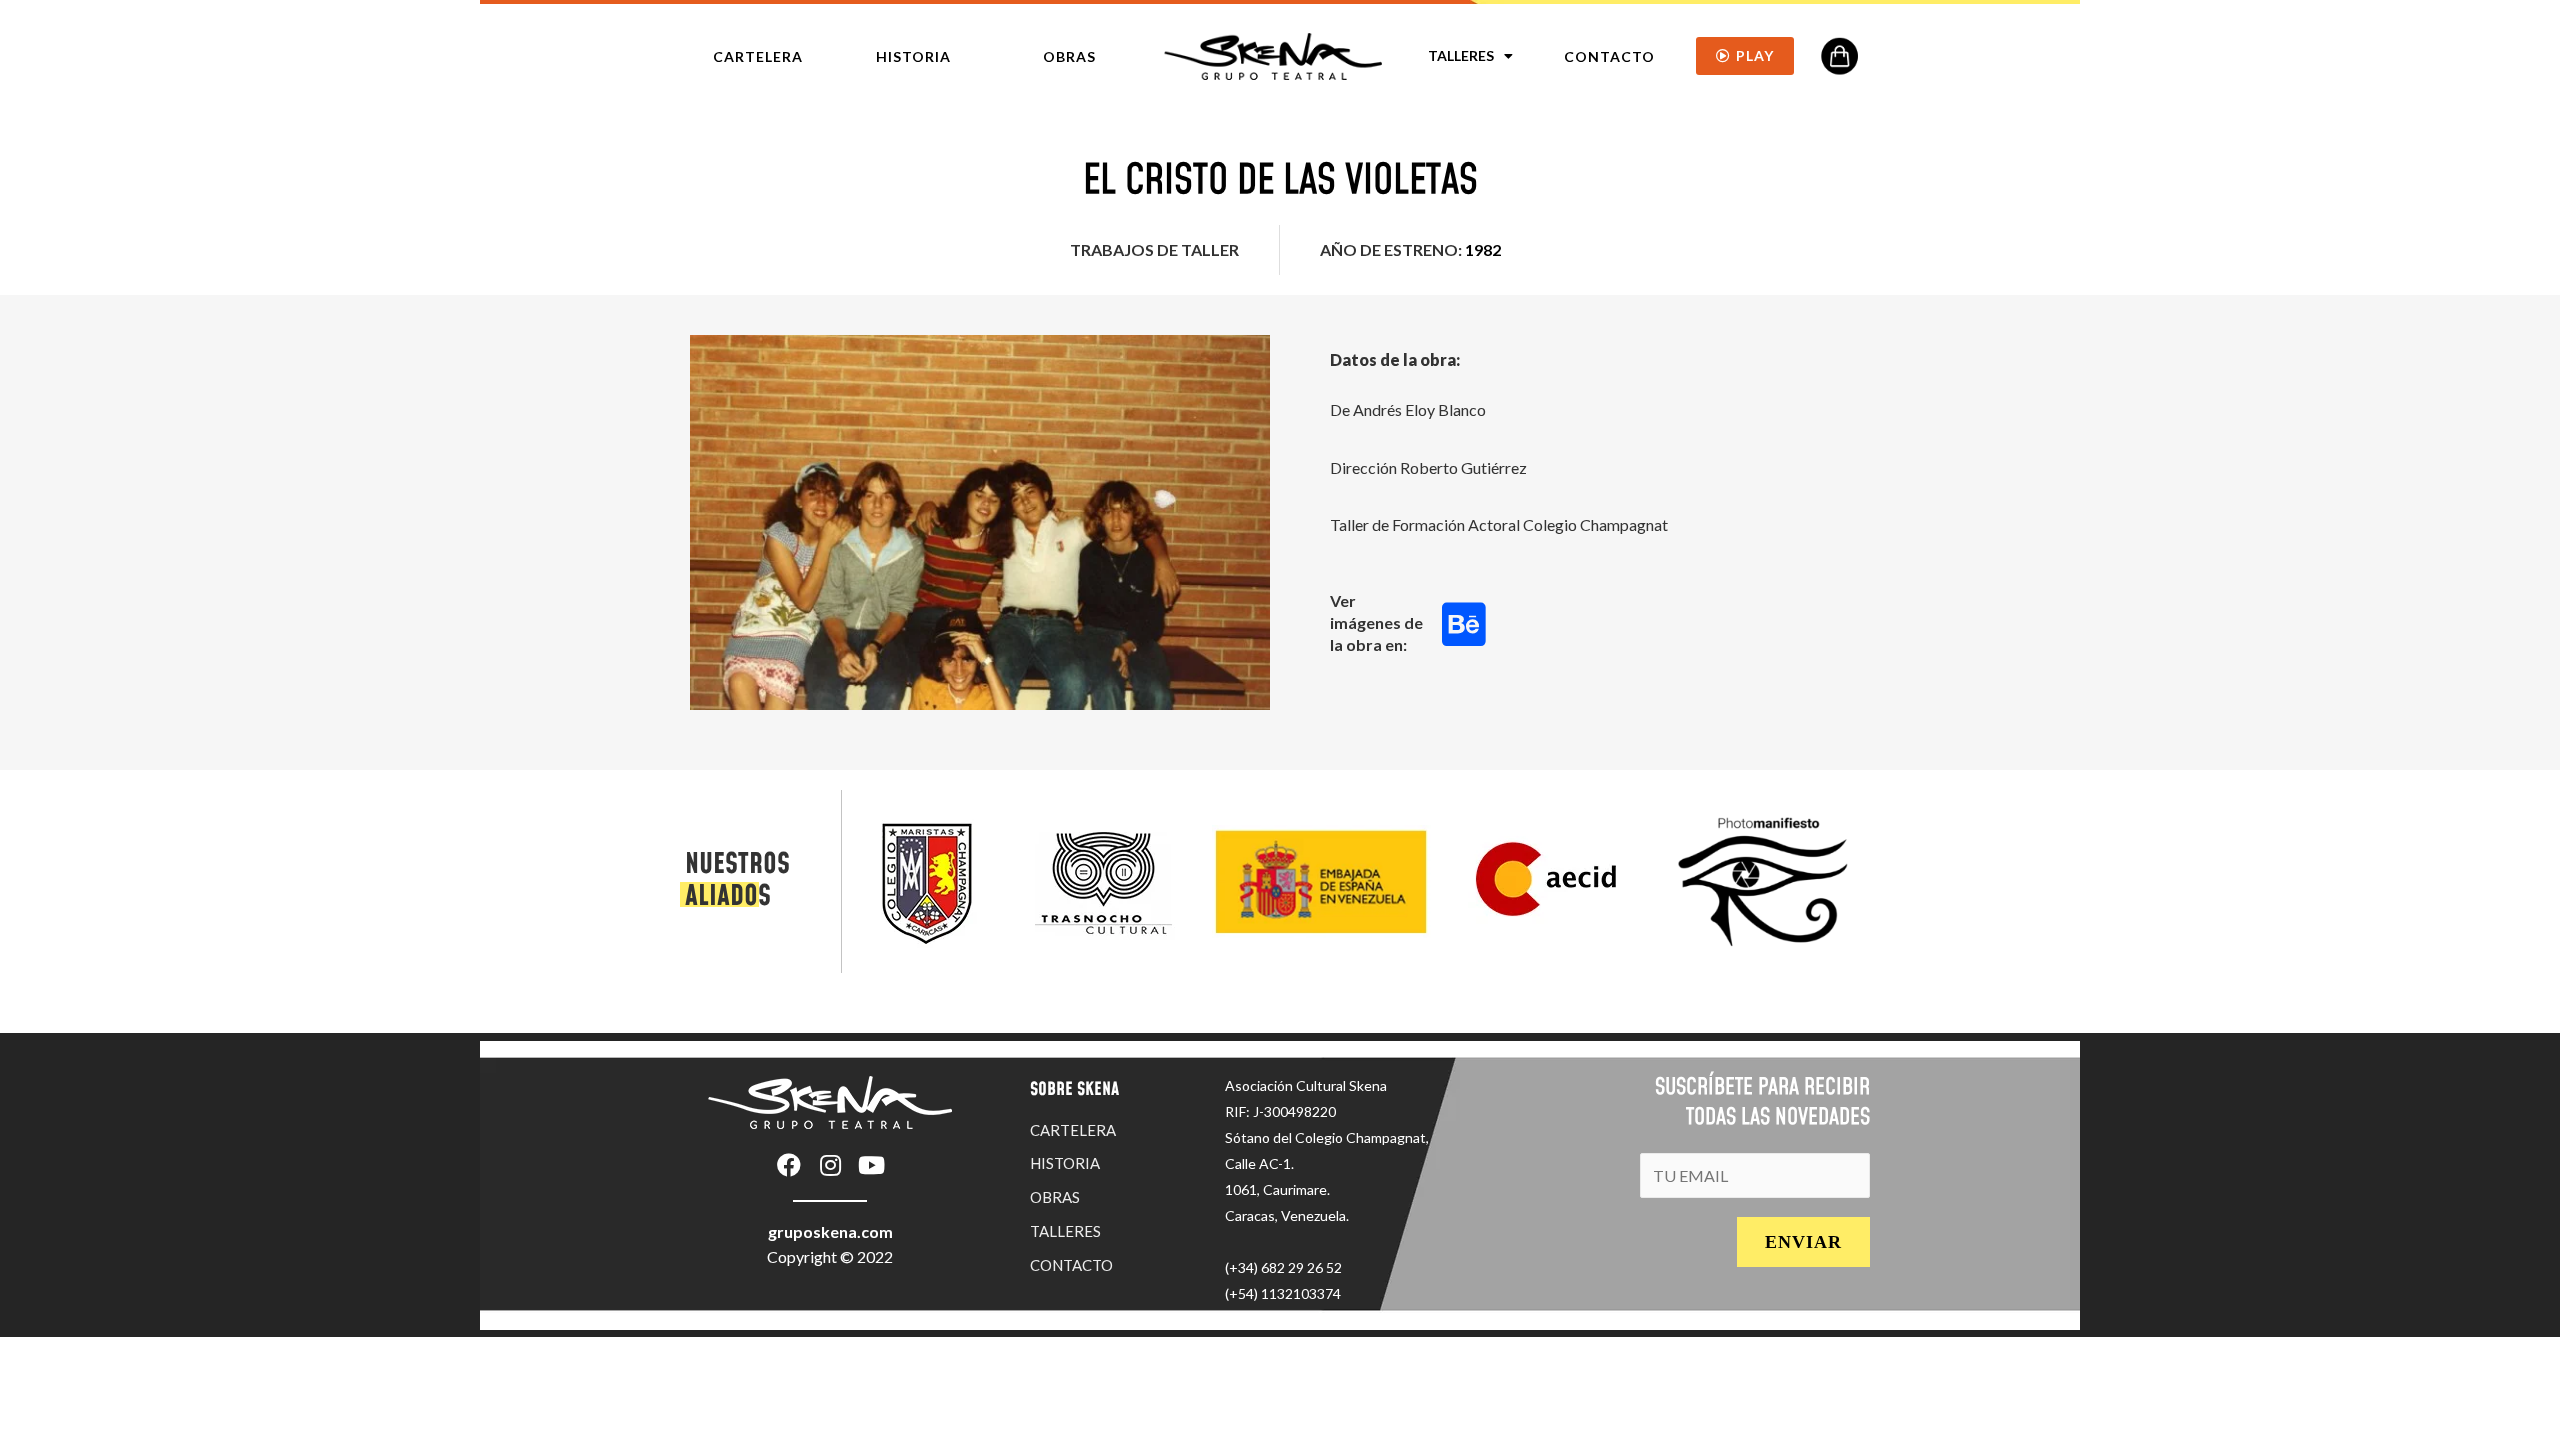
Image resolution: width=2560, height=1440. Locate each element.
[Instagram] (830, 1165)
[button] (758, 57)
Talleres (1461, 55)
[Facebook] (789, 1165)
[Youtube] (871, 1165)
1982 (1483, 249)
